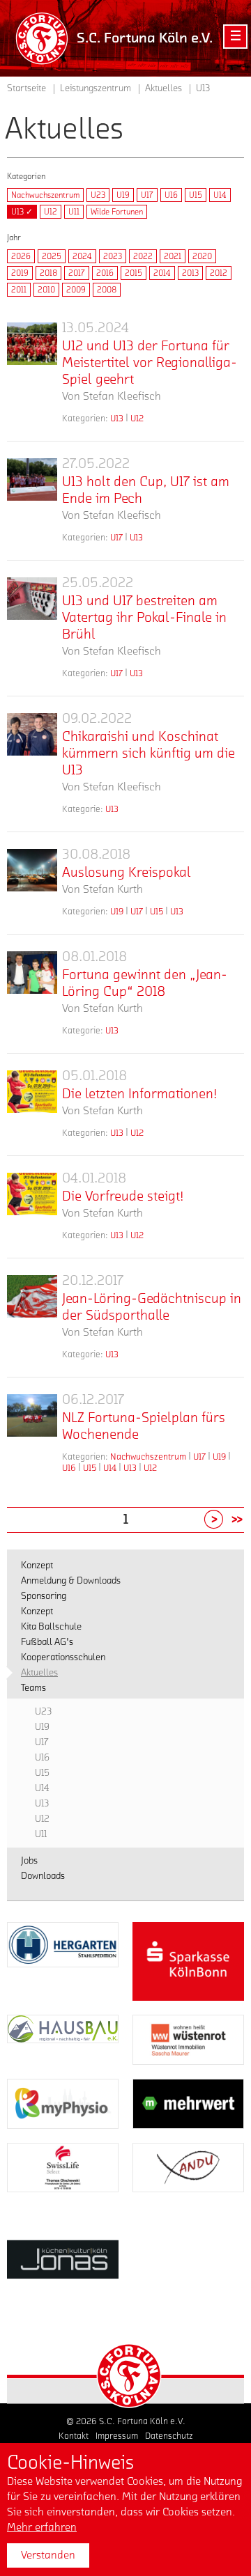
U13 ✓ (22, 212)
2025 (52, 256)
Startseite (26, 88)
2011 (19, 290)
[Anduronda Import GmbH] (188, 2168)
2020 (202, 256)
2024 (82, 256)
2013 (190, 273)
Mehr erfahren (42, 2527)
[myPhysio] (63, 2104)
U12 (51, 212)
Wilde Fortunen (117, 212)
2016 (105, 273)
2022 (143, 256)
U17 (147, 195)
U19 (123, 195)
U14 (220, 195)
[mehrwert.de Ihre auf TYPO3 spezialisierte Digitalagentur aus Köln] (188, 2104)
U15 (196, 195)
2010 (46, 290)
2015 (134, 273)
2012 (219, 273)
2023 (113, 256)
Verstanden (48, 2555)
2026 (21, 256)
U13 (117, 418)
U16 (171, 195)
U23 (98, 195)
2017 (77, 273)
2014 (162, 273)
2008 (107, 290)
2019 (20, 273)
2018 (48, 273)
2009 (76, 290)
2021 (173, 256)
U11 (74, 212)
